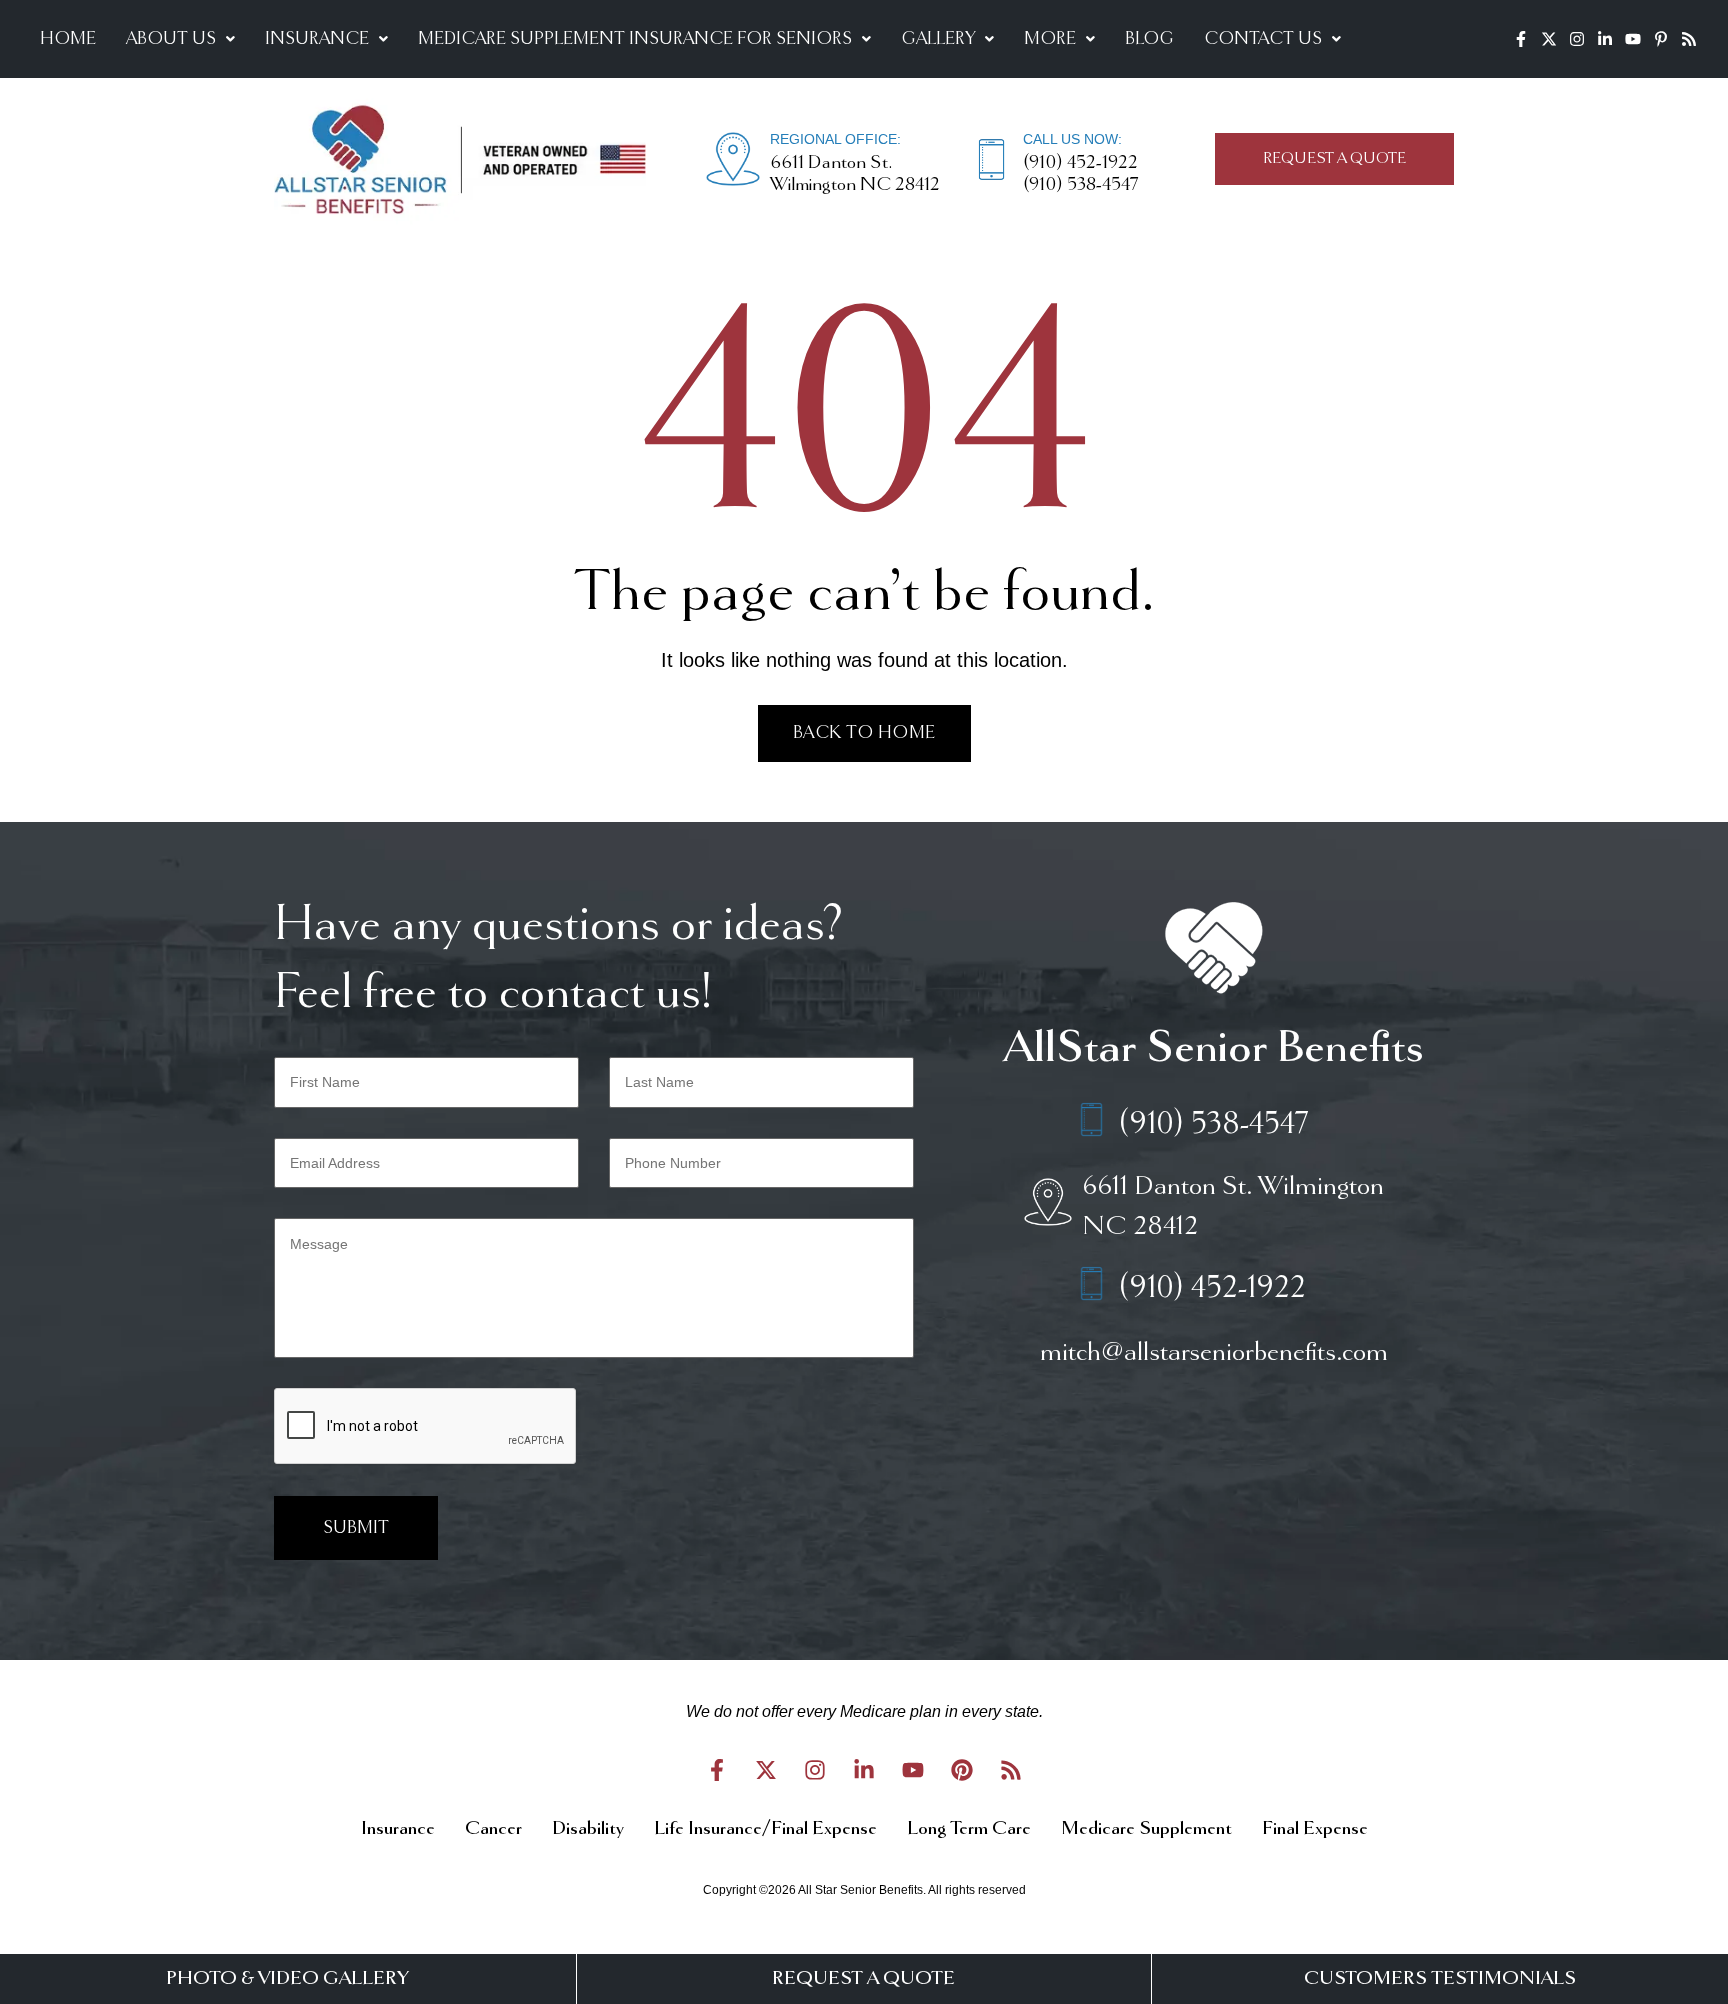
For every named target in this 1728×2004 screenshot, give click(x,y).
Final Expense (1315, 1829)
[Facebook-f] (1521, 39)
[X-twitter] (1549, 39)
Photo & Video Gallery (287, 1979)
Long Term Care (969, 1829)
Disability (588, 1829)
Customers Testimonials (1440, 1979)
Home (68, 39)
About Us (171, 39)
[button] (180, 39)
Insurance (317, 39)
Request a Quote (863, 1979)
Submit (356, 1528)
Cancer (493, 1829)
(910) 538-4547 (1081, 185)
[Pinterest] (962, 1770)
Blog (1149, 39)
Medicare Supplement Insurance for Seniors (635, 39)
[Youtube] (1633, 39)
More (1050, 39)
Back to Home (864, 733)
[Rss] (1689, 39)
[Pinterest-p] (1661, 39)
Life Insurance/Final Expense (765, 1829)
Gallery (938, 39)
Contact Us (1263, 39)
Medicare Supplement (1146, 1829)
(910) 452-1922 (1080, 163)
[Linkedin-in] (1605, 39)
